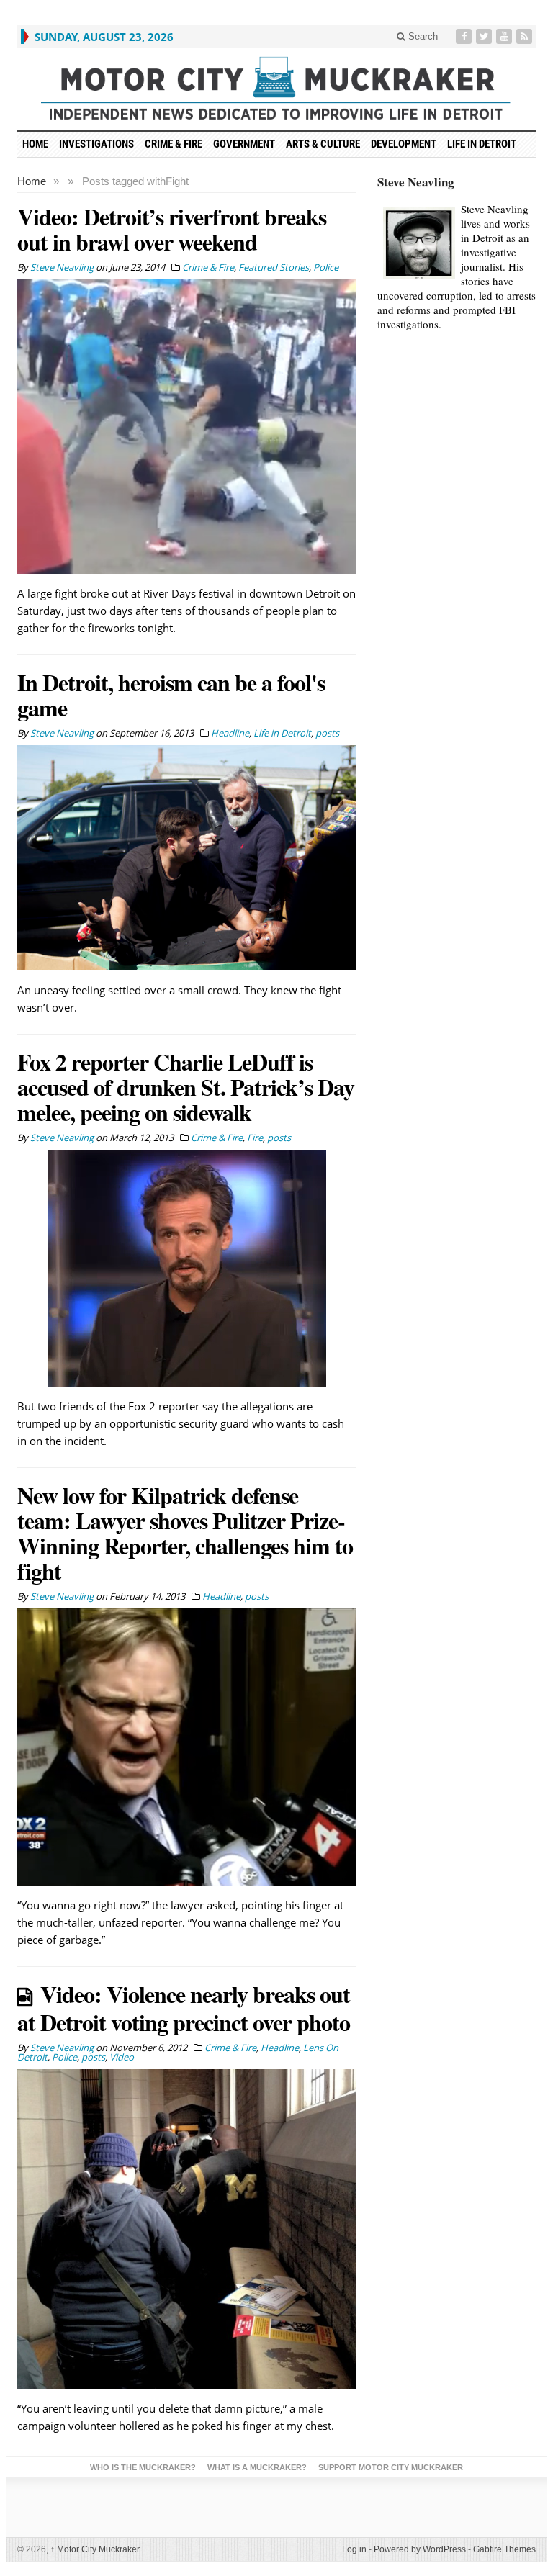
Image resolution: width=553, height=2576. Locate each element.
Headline (230, 733)
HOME (35, 144)
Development (404, 144)
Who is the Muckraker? (143, 2467)
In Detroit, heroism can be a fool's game (171, 695)
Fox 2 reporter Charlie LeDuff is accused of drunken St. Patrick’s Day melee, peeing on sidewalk (186, 1087)
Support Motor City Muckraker (391, 2467)
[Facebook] (465, 36)
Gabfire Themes (504, 2549)
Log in (354, 2549)
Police (326, 267)
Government (244, 144)
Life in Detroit (482, 144)
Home (32, 181)
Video (122, 2057)
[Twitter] (485, 36)
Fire (255, 1138)
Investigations (96, 144)
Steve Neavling (416, 182)
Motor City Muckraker (95, 2549)
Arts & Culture (323, 144)
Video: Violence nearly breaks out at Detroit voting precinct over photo (184, 2008)
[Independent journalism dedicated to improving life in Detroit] (276, 89)
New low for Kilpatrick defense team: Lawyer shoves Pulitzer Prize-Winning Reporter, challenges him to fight (185, 1533)
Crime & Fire (174, 144)
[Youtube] (505, 36)
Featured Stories (274, 267)
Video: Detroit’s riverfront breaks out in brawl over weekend (172, 229)
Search (422, 36)
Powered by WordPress (420, 2549)
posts (327, 733)
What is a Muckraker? (257, 2467)
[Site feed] (526, 36)
